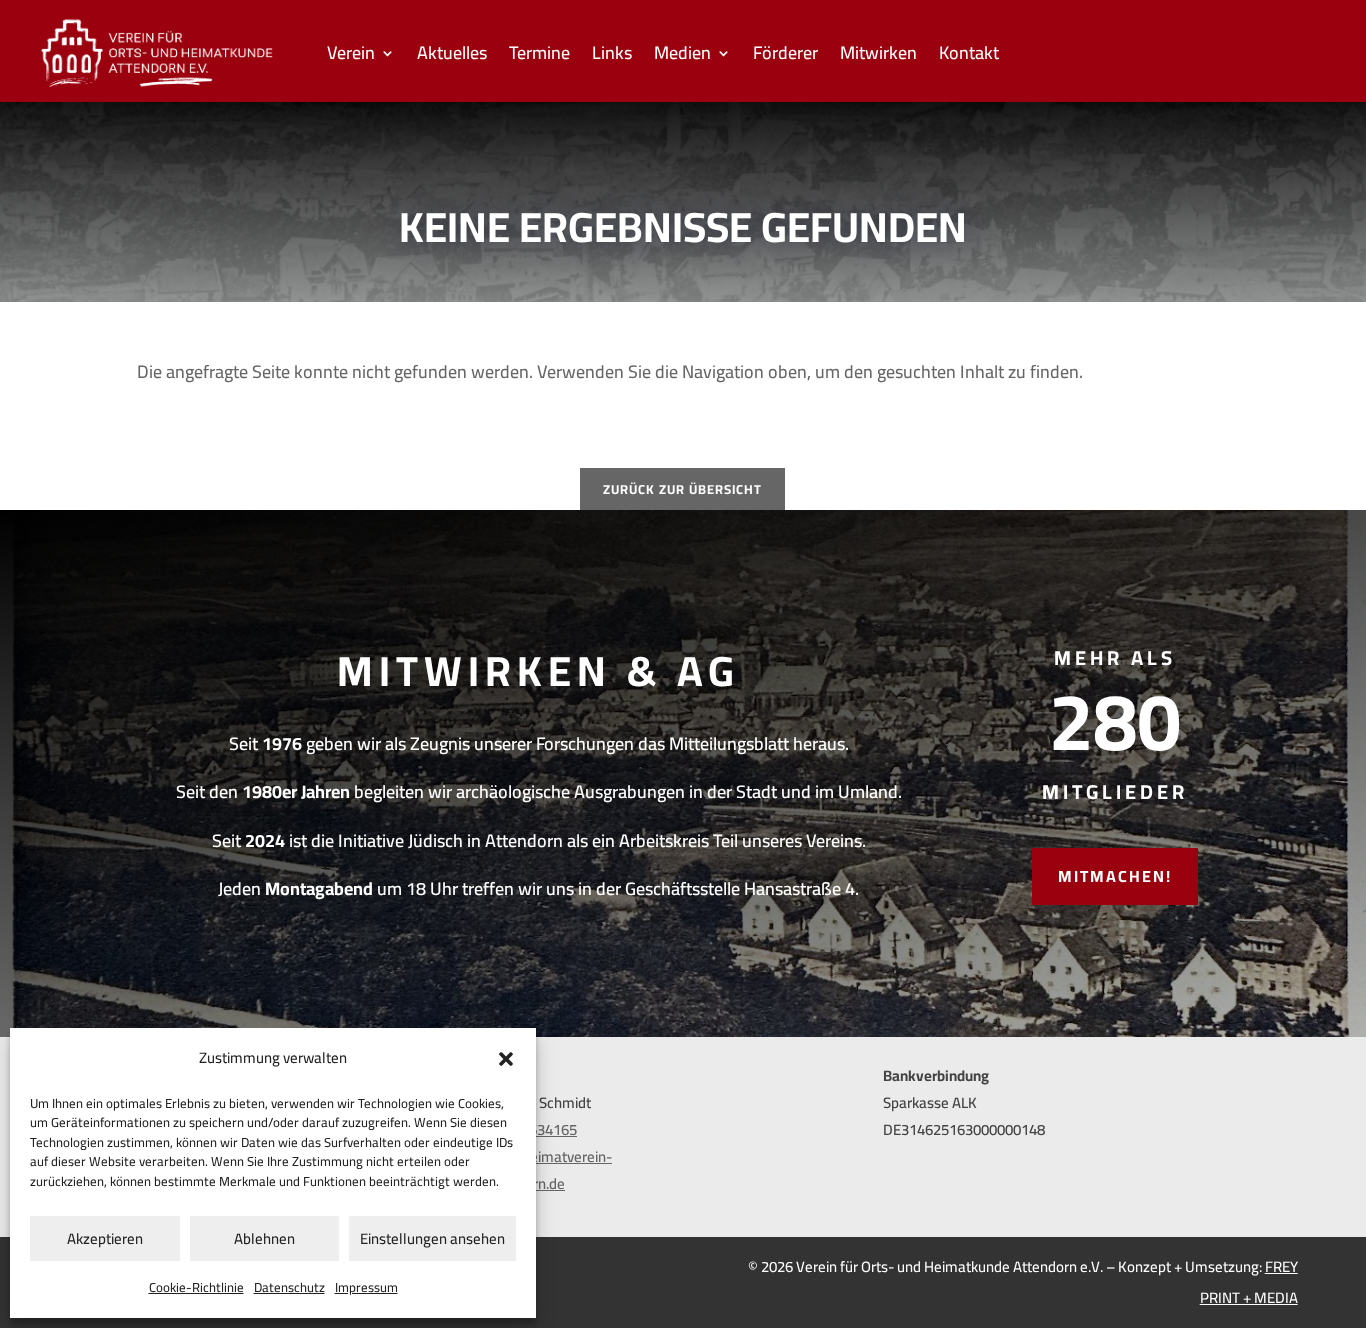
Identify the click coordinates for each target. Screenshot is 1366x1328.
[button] (506, 1059)
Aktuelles (452, 57)
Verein (351, 57)
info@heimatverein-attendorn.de (547, 1170)
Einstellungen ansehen (432, 1238)
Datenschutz (289, 1287)
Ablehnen (264, 1238)
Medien (682, 57)
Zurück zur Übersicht (682, 489)
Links (612, 57)
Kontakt (969, 57)
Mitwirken (878, 57)
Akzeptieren (105, 1238)
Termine (539, 57)
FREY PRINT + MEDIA (1249, 1282)
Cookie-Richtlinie (196, 1287)
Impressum (366, 1287)
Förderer (785, 57)
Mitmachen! (1115, 876)
